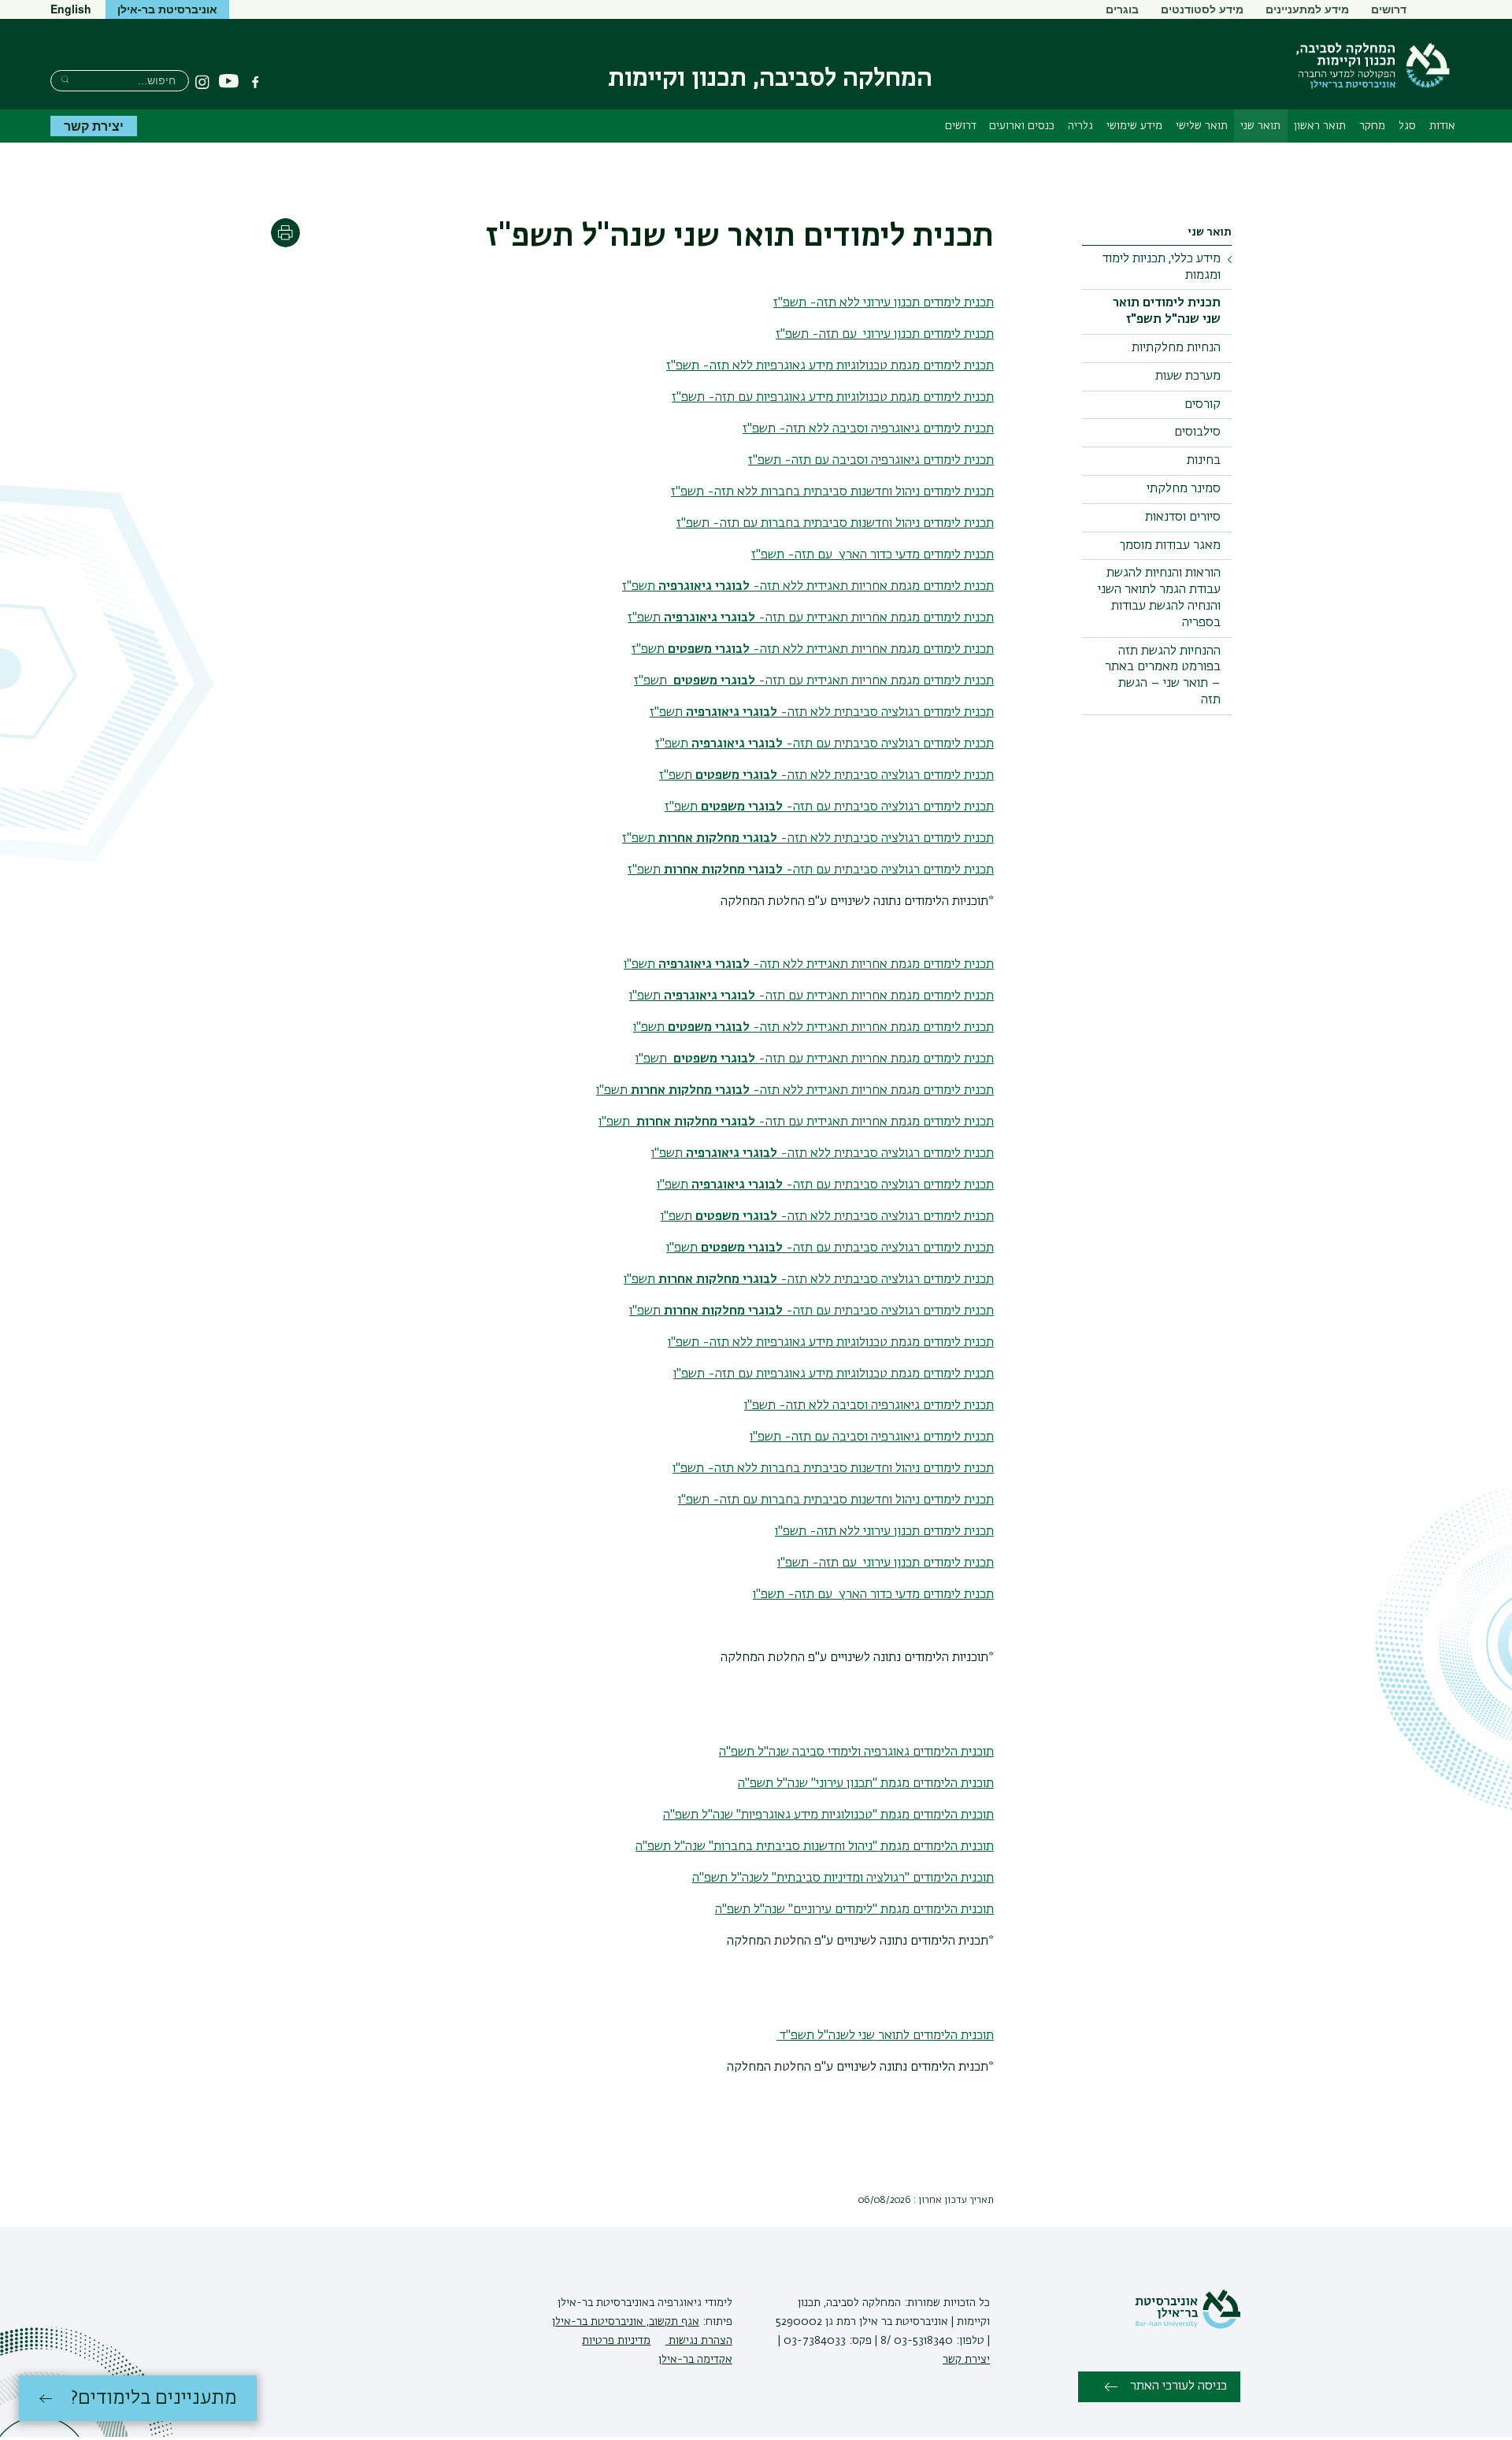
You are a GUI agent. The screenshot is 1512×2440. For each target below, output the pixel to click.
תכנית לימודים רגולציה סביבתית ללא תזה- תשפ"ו (823, 1154)
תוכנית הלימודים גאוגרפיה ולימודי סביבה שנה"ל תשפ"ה (856, 1752)
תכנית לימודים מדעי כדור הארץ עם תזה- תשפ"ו (873, 1595)
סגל (1407, 126)
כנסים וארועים (1022, 126)
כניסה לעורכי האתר (1178, 2386)
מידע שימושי (1134, 126)
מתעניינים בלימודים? (154, 2398)
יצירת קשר (94, 126)
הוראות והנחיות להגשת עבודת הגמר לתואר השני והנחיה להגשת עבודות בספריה (1159, 598)
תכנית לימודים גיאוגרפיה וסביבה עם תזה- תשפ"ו (872, 1437)
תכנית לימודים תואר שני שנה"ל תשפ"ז (1167, 311)
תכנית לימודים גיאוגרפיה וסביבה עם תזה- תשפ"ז (871, 461)
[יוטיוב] (229, 82)
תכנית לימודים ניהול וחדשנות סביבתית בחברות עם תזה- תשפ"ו (836, 1500)
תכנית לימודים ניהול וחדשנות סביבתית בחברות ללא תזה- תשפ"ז (832, 492)
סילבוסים (1197, 432)
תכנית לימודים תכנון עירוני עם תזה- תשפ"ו (886, 1563)
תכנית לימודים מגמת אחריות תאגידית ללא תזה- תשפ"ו (809, 965)
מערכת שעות (1188, 376)
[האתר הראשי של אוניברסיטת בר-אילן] (1188, 2326)
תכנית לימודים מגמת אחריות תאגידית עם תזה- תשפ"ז (811, 618)
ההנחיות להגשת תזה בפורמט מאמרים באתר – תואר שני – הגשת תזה (1163, 676)
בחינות (1204, 461)
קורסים (1203, 405)
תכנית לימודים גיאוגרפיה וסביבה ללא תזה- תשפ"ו (869, 1406)
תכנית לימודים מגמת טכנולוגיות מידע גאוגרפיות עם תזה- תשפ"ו (834, 1374)
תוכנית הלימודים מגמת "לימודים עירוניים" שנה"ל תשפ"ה (854, 1910)
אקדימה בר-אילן (695, 2360)
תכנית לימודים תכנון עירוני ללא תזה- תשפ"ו (884, 1532)
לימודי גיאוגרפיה (693, 2303)
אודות (1442, 126)
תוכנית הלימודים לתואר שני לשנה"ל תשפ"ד (885, 2036)
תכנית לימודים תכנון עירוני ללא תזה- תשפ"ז (884, 303)
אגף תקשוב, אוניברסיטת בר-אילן (626, 2322)
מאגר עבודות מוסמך (1170, 546)
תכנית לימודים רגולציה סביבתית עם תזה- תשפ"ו (825, 1185)
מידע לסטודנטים (1202, 9)
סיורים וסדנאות (1183, 517)
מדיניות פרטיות (616, 2341)
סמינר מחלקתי (1184, 489)
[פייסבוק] (255, 82)
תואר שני (1260, 126)
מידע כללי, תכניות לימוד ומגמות (1162, 267)
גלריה (1080, 126)
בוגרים (1122, 9)
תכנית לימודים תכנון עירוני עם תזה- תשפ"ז (885, 335)
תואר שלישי (1202, 126)
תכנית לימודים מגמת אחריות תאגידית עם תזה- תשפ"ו (812, 996)
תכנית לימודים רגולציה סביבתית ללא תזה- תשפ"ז (822, 713)
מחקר (1372, 126)
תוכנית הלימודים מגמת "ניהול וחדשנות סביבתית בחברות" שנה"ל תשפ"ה (815, 1847)
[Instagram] (202, 82)
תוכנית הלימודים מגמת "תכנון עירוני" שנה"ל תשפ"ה (866, 1784)
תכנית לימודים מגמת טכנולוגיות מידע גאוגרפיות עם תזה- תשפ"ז (833, 398)
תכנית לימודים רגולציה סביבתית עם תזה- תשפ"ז (825, 744)
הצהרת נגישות (699, 2341)
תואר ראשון (1320, 126)
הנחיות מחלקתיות (1176, 348)
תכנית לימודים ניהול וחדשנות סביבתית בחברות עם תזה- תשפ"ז (835, 524)
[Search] (65, 79)
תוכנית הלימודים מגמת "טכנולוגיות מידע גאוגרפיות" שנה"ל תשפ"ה (828, 1815)
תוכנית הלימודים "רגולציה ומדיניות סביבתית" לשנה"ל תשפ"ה (843, 1878)
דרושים (1389, 9)
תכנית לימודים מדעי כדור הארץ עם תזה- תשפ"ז (873, 555)
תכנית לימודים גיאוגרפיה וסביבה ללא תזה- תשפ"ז (868, 429)
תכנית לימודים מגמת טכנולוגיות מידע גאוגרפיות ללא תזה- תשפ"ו (831, 1343)
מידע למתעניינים (1307, 9)
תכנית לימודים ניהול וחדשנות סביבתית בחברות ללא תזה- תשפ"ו (833, 1469)
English (71, 9)
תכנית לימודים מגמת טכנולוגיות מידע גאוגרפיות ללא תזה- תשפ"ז (830, 366)
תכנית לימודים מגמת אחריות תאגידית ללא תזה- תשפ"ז (808, 587)
